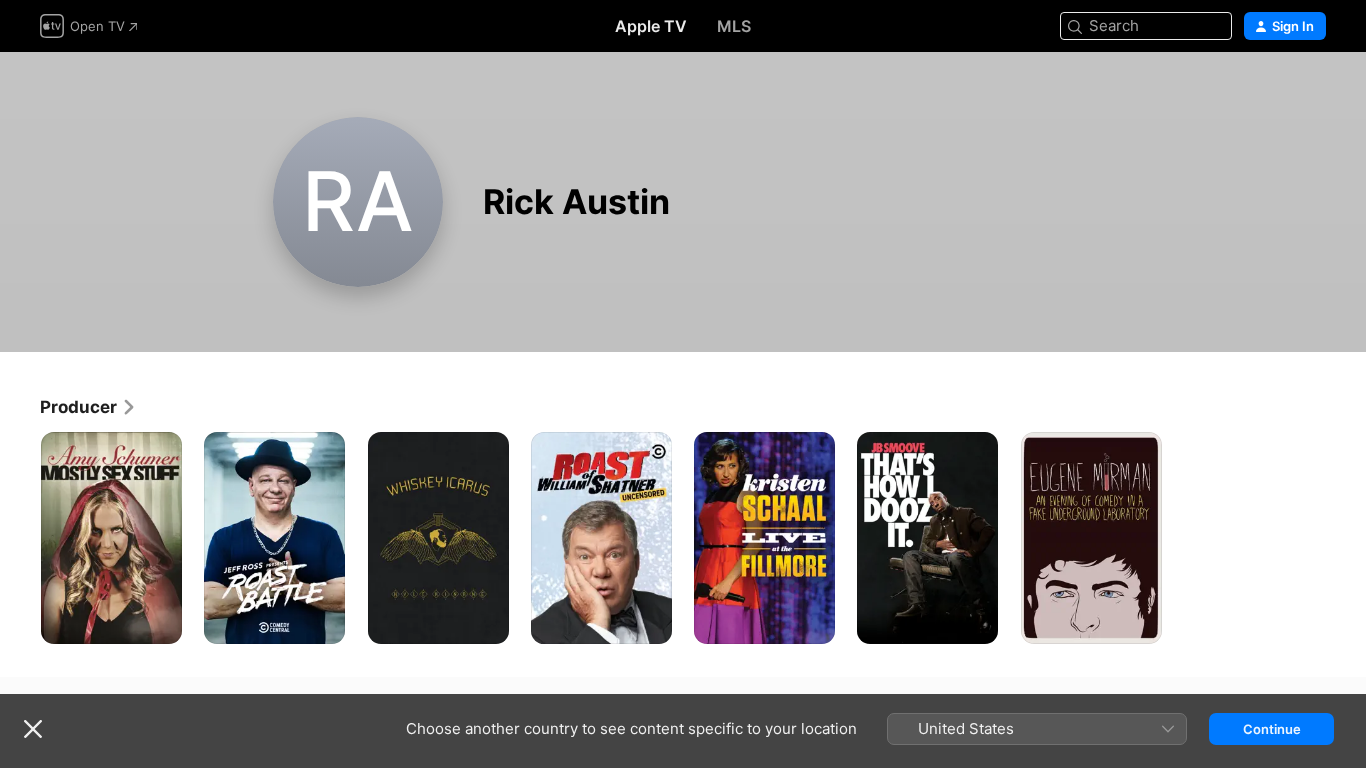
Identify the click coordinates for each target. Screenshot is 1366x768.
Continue (1272, 729)
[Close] (33, 729)
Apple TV (651, 26)
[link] (88, 407)
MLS (734, 26)
